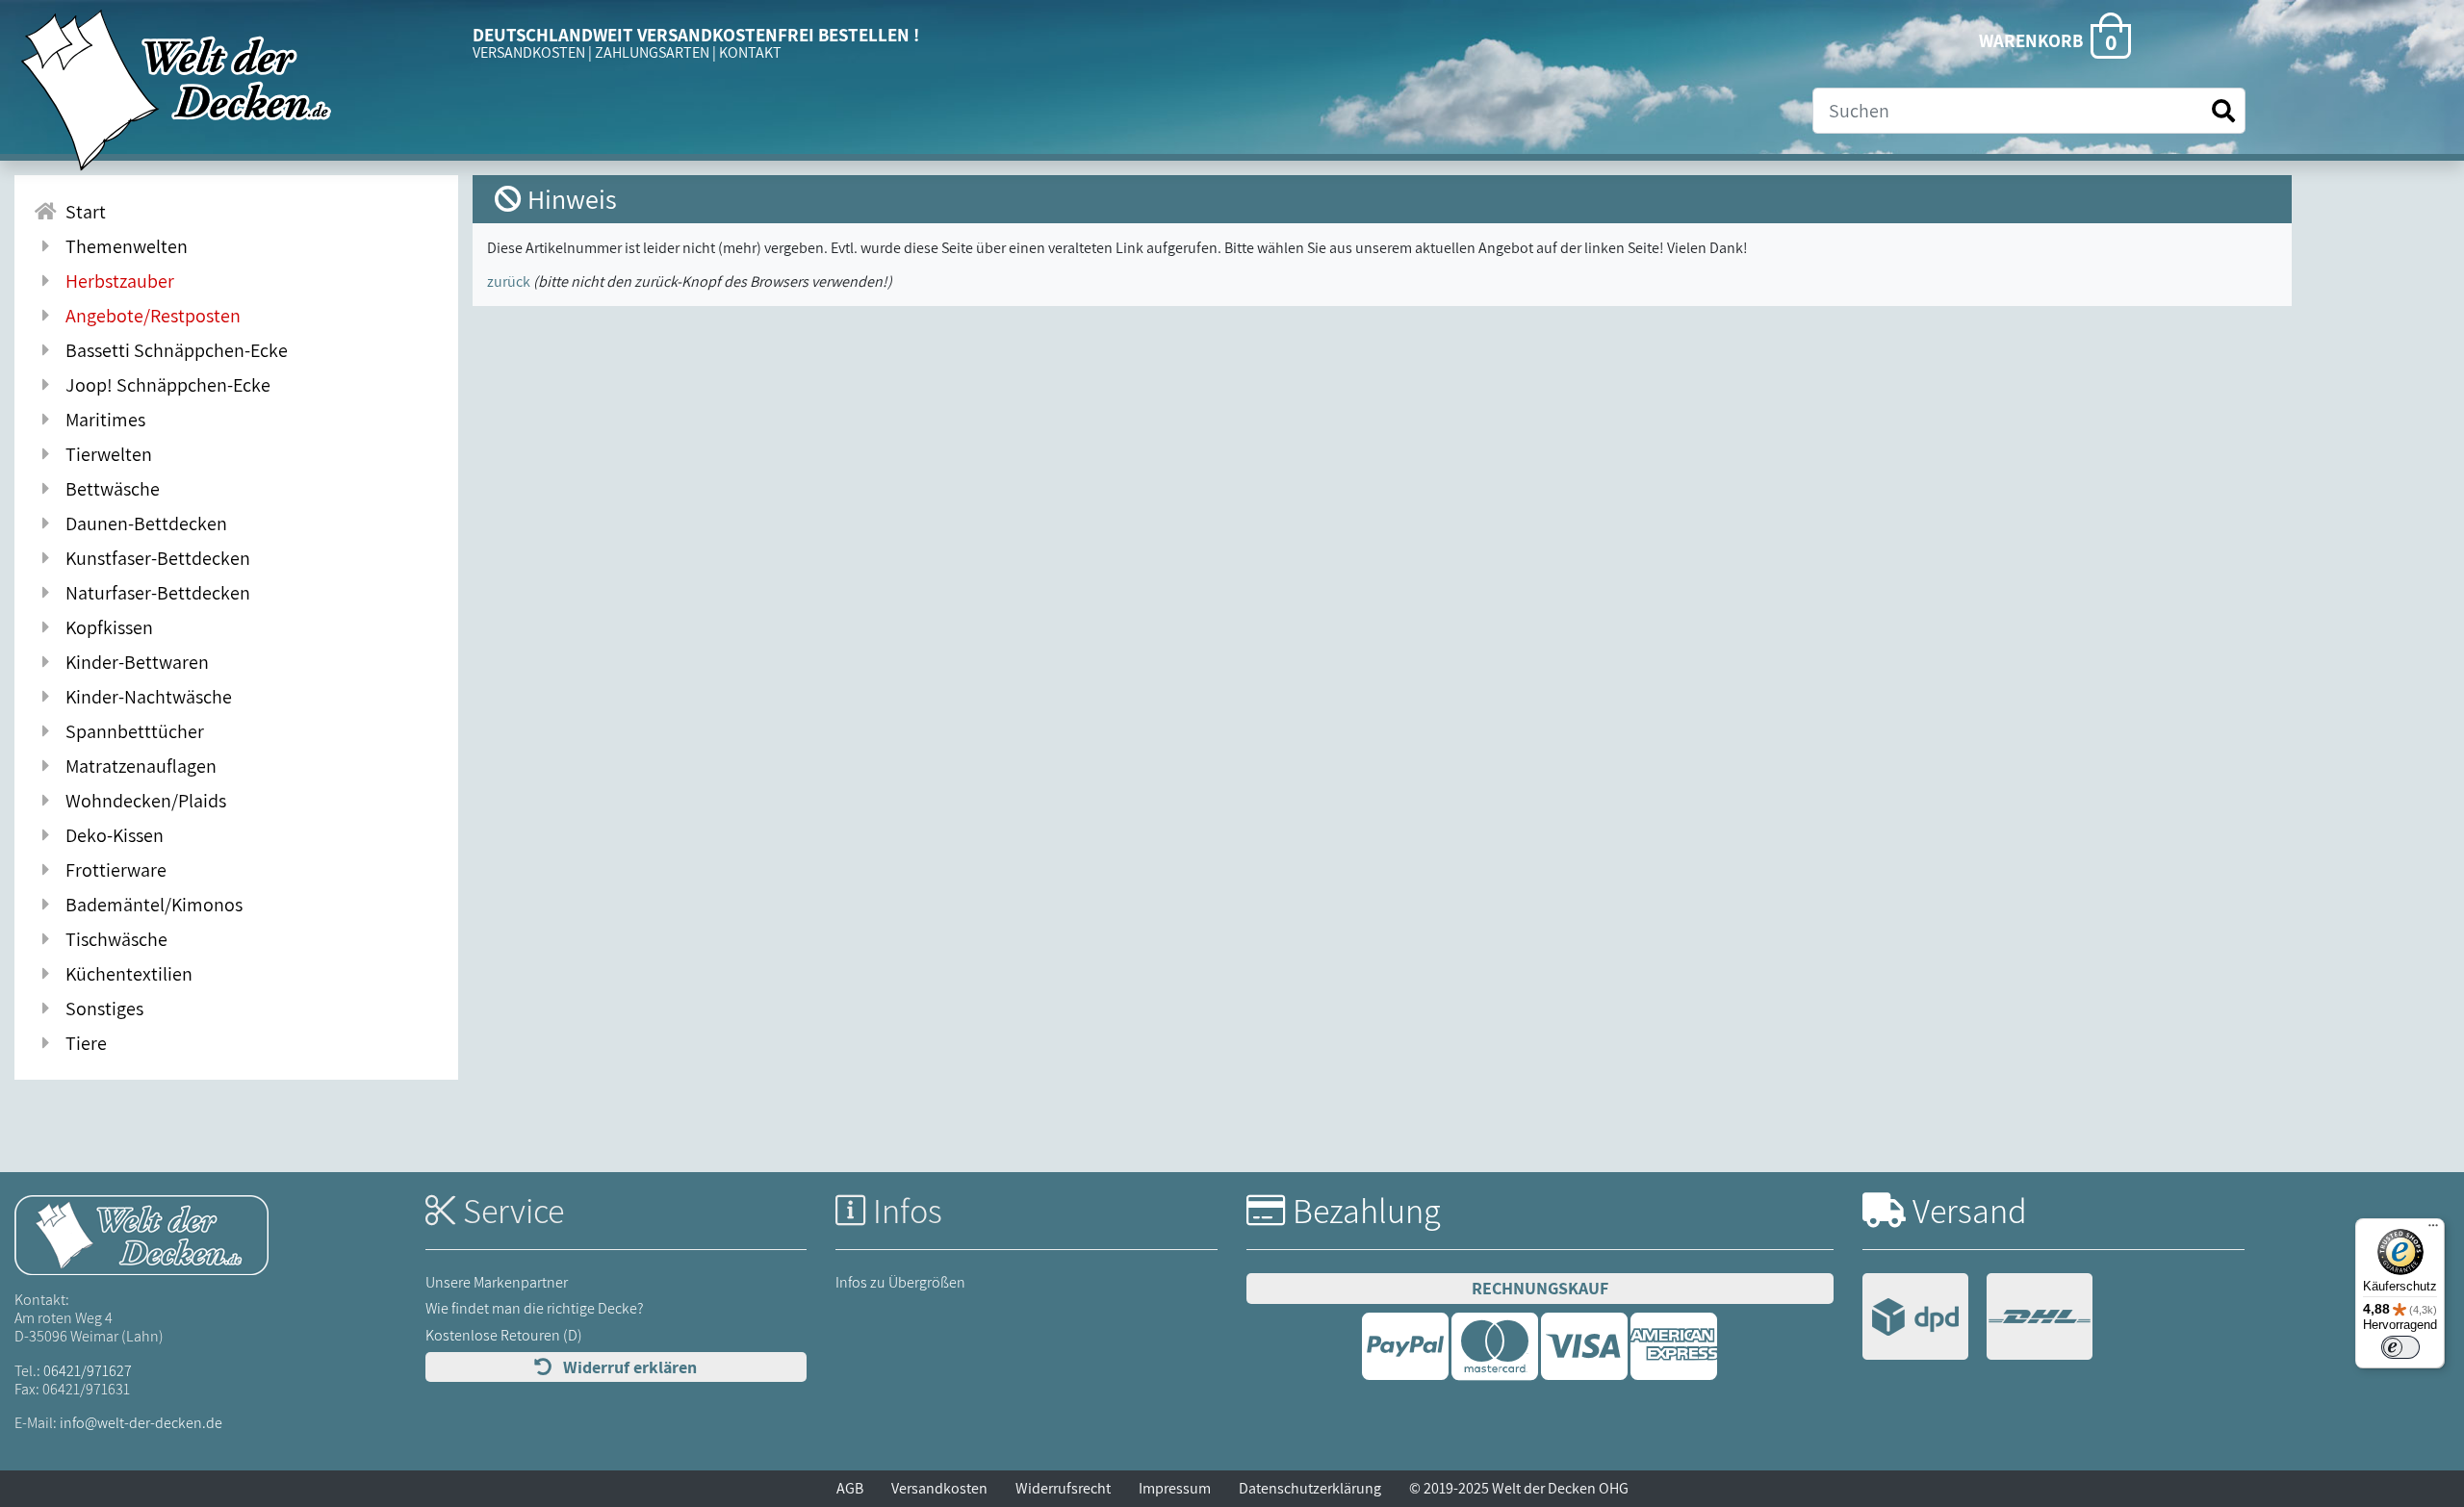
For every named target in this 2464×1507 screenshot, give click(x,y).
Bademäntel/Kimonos (150, 905)
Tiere (82, 1043)
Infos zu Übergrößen (900, 1282)
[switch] (2400, 1347)
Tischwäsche (113, 939)
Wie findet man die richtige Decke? (535, 1308)
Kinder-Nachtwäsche (145, 697)
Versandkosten (939, 1488)
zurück (509, 281)
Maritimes (102, 420)
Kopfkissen (105, 627)
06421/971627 (88, 1371)
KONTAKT (750, 52)
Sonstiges (101, 1009)
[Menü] (2433, 1230)
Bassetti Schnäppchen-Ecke (173, 350)
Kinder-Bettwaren (133, 662)
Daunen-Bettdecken (142, 524)
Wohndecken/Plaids (142, 801)
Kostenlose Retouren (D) (504, 1335)
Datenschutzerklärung (1310, 1488)
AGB (850, 1488)
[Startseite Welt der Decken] (141, 1234)
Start (82, 212)
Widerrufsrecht (1063, 1488)
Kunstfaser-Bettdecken (154, 558)
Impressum (1175, 1488)
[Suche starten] (2223, 111)
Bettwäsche (109, 489)
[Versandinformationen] (1977, 1319)
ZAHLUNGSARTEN (652, 52)
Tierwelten (105, 454)
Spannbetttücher (131, 731)
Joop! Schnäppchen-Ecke (164, 385)
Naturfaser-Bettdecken (154, 593)
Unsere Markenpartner (497, 1282)
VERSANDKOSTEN (529, 52)
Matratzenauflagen (137, 766)
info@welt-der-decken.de (141, 1423)
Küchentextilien (125, 974)
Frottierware (112, 870)
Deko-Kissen (111, 835)
